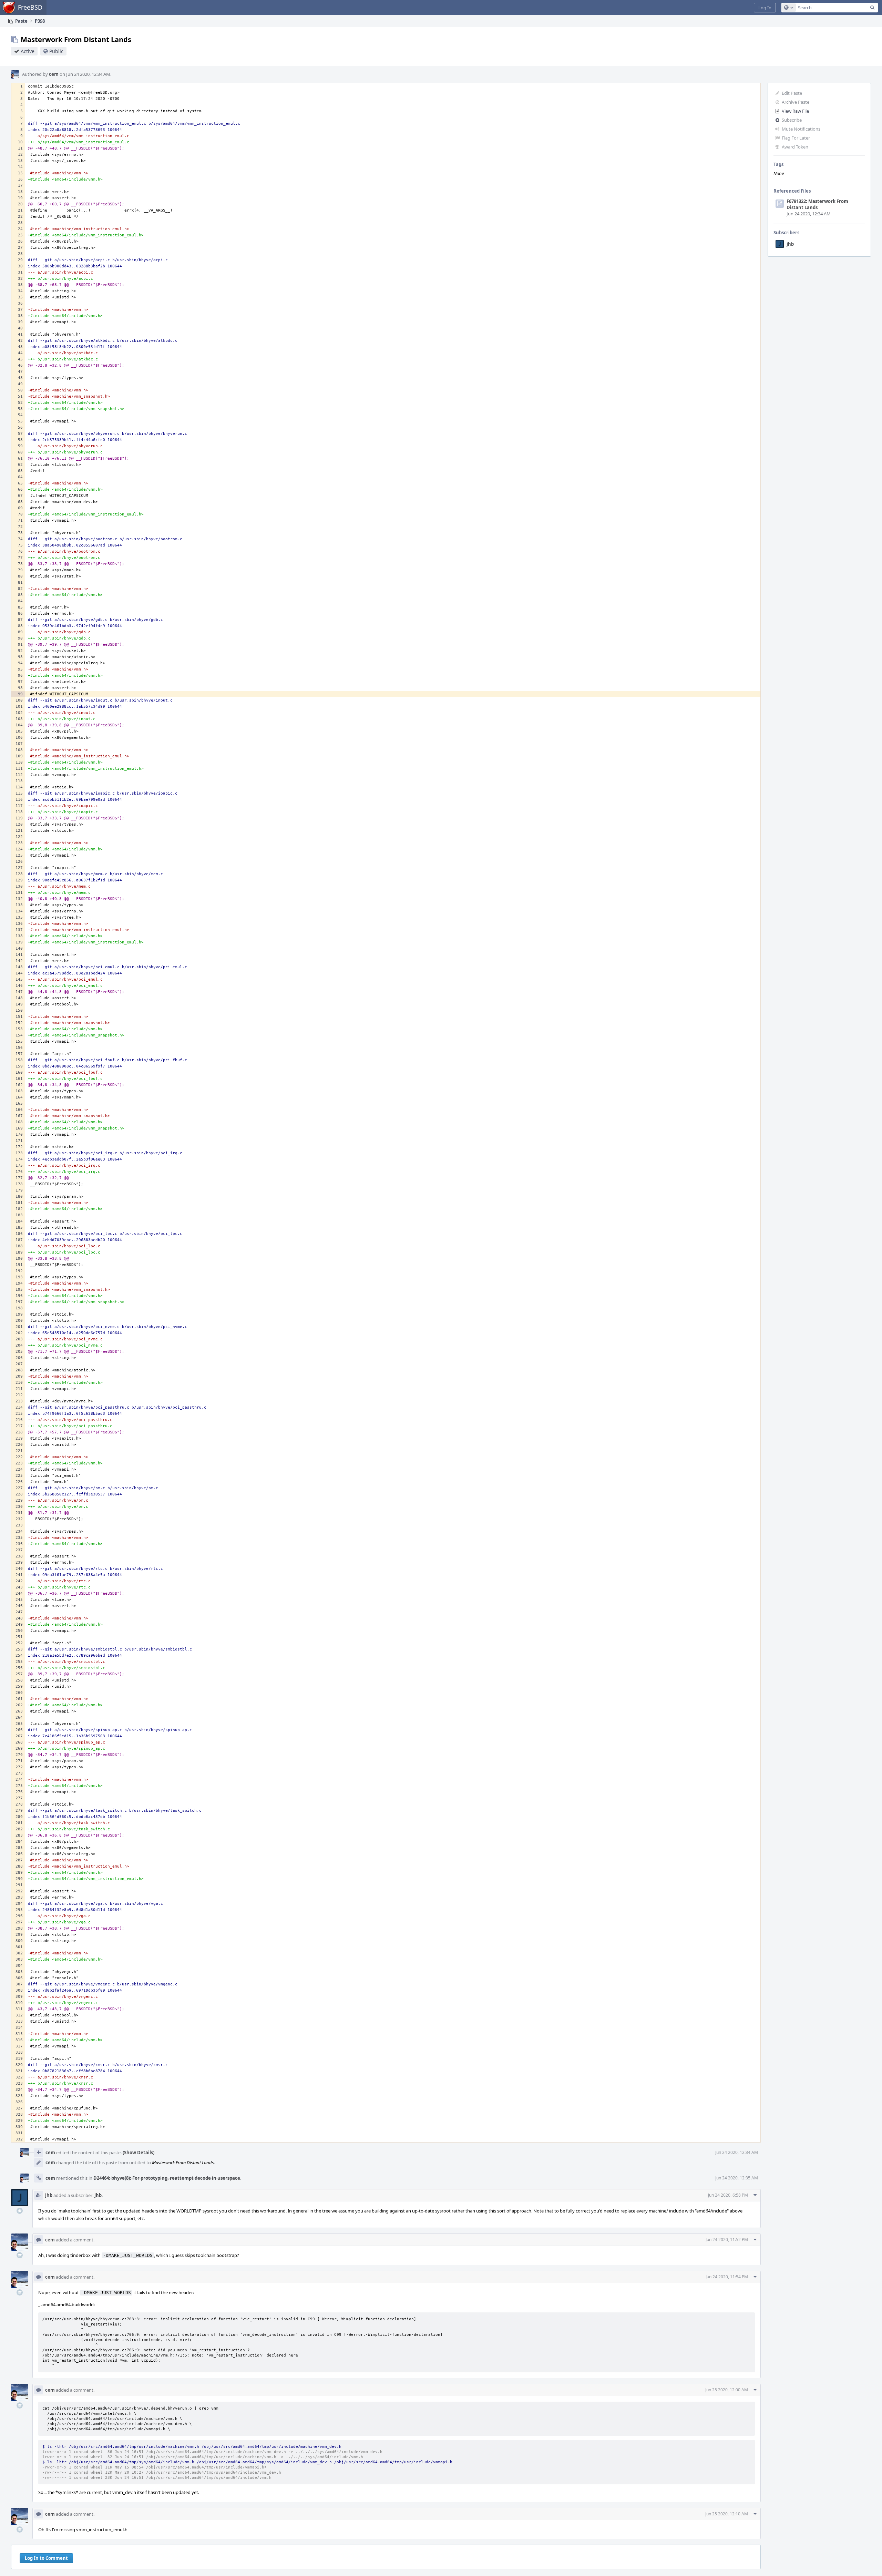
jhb (790, 244)
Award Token (795, 147)
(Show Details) (139, 2153)
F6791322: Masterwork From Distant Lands (817, 204)
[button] (765, 8)
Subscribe (792, 120)
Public (56, 51)
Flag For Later (796, 138)
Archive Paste (796, 102)
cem (54, 74)
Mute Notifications (801, 129)
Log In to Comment (46, 2558)
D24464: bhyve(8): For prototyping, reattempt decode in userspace (167, 2178)
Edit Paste (792, 93)
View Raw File (795, 111)
